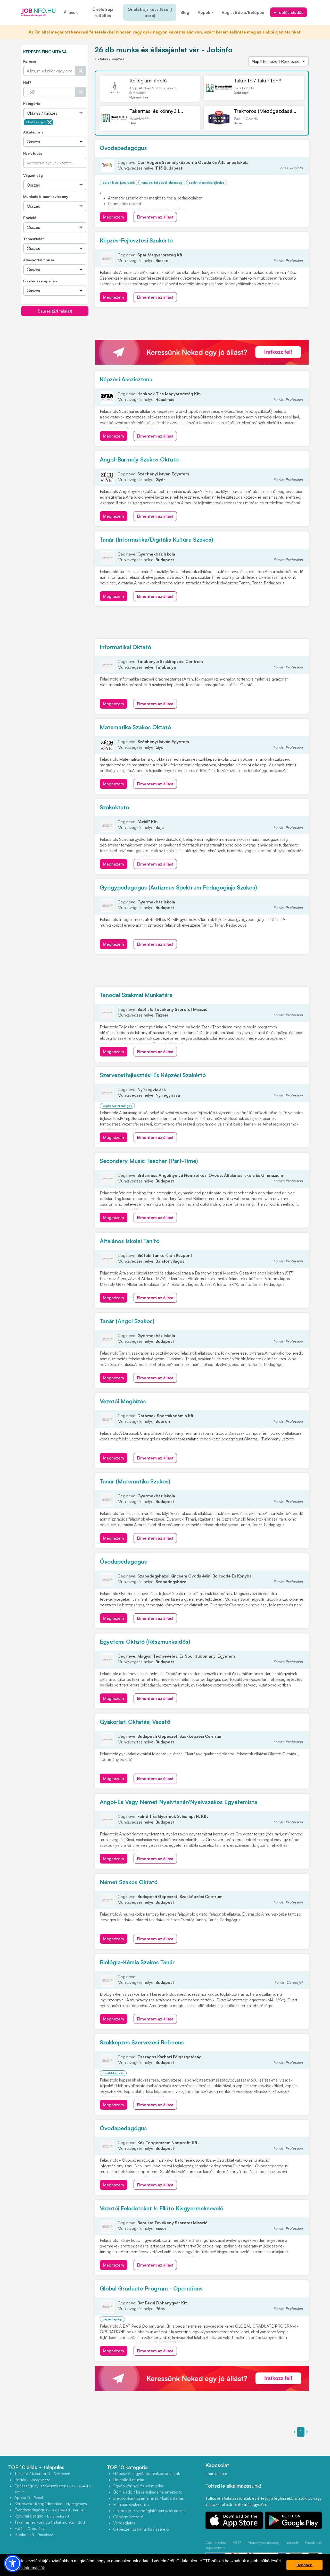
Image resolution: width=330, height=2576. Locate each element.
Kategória (32, 103)
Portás (32, 2480)
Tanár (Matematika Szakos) (135, 1481)
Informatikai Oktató (125, 647)
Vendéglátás (124, 2523)
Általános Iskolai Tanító (130, 1241)
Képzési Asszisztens (126, 379)
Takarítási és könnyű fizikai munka (50, 2522)
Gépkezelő (34, 2535)
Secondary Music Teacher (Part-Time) (149, 1161)
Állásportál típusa (39, 260)
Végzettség (33, 175)
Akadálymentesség (263, 2542)
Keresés (30, 61)
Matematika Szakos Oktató (135, 727)
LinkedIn (292, 2542)
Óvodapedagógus (123, 148)
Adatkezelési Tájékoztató (216, 2545)
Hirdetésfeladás (288, 12)
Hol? (27, 82)
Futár (29, 2528)
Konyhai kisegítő (42, 2516)
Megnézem (114, 217)
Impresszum (216, 2473)
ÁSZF (237, 2542)
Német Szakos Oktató (129, 1882)
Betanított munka (129, 2480)
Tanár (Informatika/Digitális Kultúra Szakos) (156, 539)
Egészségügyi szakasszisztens (54, 2489)
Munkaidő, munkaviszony (46, 196)
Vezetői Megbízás (123, 1401)
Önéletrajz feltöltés (103, 12)
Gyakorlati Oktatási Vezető (135, 1722)
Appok (204, 12)
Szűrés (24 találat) (55, 311)
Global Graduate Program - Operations (151, 2288)
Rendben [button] (304, 2565)
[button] (13, 2563)
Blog (185, 12)
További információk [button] (27, 2568)
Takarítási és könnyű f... (156, 111)
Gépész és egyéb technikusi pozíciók (147, 2473)
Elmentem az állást (155, 217)
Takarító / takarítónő (258, 81)
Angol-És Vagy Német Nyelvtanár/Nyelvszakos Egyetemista (179, 1802)
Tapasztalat (33, 239)
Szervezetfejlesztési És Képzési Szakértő (153, 1075)
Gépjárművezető (128, 2517)
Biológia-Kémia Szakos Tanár (137, 1962)
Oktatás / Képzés (36, 122)
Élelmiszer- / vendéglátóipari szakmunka (149, 2511)
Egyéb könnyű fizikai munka (138, 2486)
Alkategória (33, 132)
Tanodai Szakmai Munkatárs (136, 995)
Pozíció (30, 218)
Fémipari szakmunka (131, 2504)
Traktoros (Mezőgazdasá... (265, 111)
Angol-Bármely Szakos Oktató (139, 459)
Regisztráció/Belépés (243, 12)
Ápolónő (29, 2497)
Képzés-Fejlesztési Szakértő (136, 240)
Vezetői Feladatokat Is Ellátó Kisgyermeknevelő (162, 2208)
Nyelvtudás (33, 153)
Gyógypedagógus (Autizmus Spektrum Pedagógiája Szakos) (178, 887)
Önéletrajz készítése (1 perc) (150, 12)
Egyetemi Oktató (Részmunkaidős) (145, 1642)
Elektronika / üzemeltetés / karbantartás (148, 2498)
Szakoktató (114, 807)
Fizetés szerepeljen (40, 281)
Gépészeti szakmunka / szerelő (141, 2529)
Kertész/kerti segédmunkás (51, 2504)
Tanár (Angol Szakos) (127, 1321)
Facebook (313, 2542)
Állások (71, 12)
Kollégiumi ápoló (148, 81)
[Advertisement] (60, 352)
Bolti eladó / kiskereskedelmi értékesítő (148, 2492)
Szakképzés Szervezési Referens (142, 2042)
